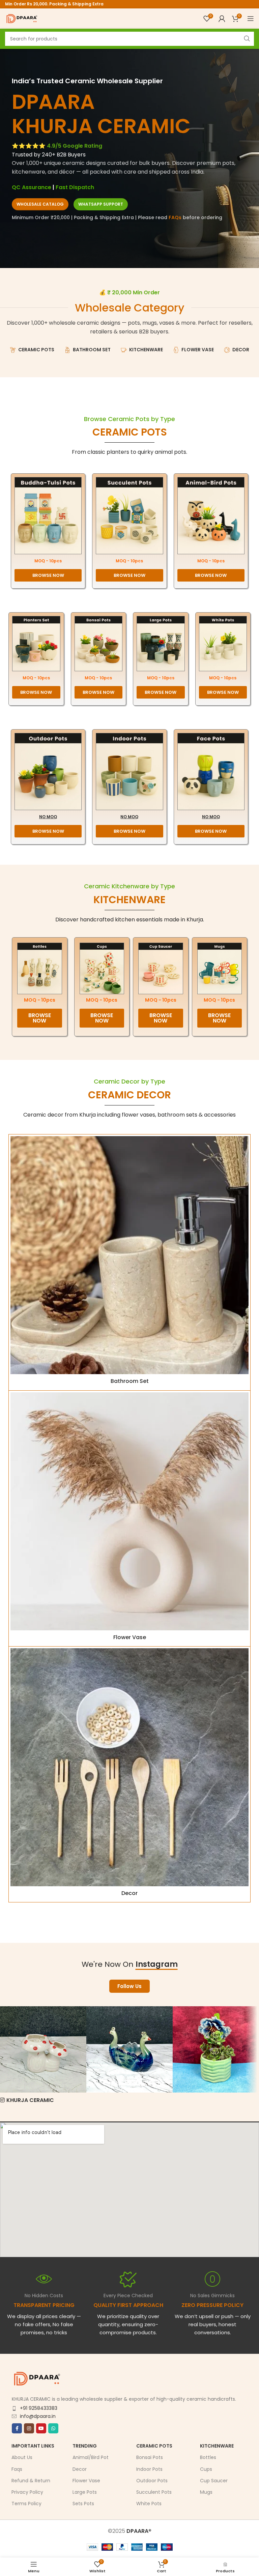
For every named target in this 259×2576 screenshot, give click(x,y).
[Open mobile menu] (251, 19)
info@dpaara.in (38, 2416)
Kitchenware (217, 2446)
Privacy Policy (27, 2492)
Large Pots (85, 2492)
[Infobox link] (128, 2304)
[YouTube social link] (41, 2428)
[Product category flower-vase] (129, 1518)
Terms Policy (26, 2504)
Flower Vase (86, 2480)
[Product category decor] (129, 1774)
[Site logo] (22, 18)
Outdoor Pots (152, 2480)
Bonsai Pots (150, 2457)
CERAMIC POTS (130, 432)
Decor (80, 2469)
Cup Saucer (214, 2480)
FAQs (175, 217)
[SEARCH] (247, 39)
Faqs (17, 2469)
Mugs (206, 2492)
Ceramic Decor (129, 1095)
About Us (22, 2457)
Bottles (208, 2457)
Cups (206, 2469)
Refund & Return (31, 2480)
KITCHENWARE (129, 900)
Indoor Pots (149, 2469)
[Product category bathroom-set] (129, 1262)
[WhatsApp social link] (53, 2428)
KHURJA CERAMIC (30, 2100)
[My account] (222, 19)
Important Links (33, 2446)
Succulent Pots (154, 2492)
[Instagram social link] (29, 2428)
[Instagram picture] (43, 2049)
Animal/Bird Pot (91, 2457)
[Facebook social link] (17, 2428)
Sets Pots (83, 2504)
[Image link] (48, 515)
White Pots (149, 2504)
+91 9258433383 (39, 2408)
